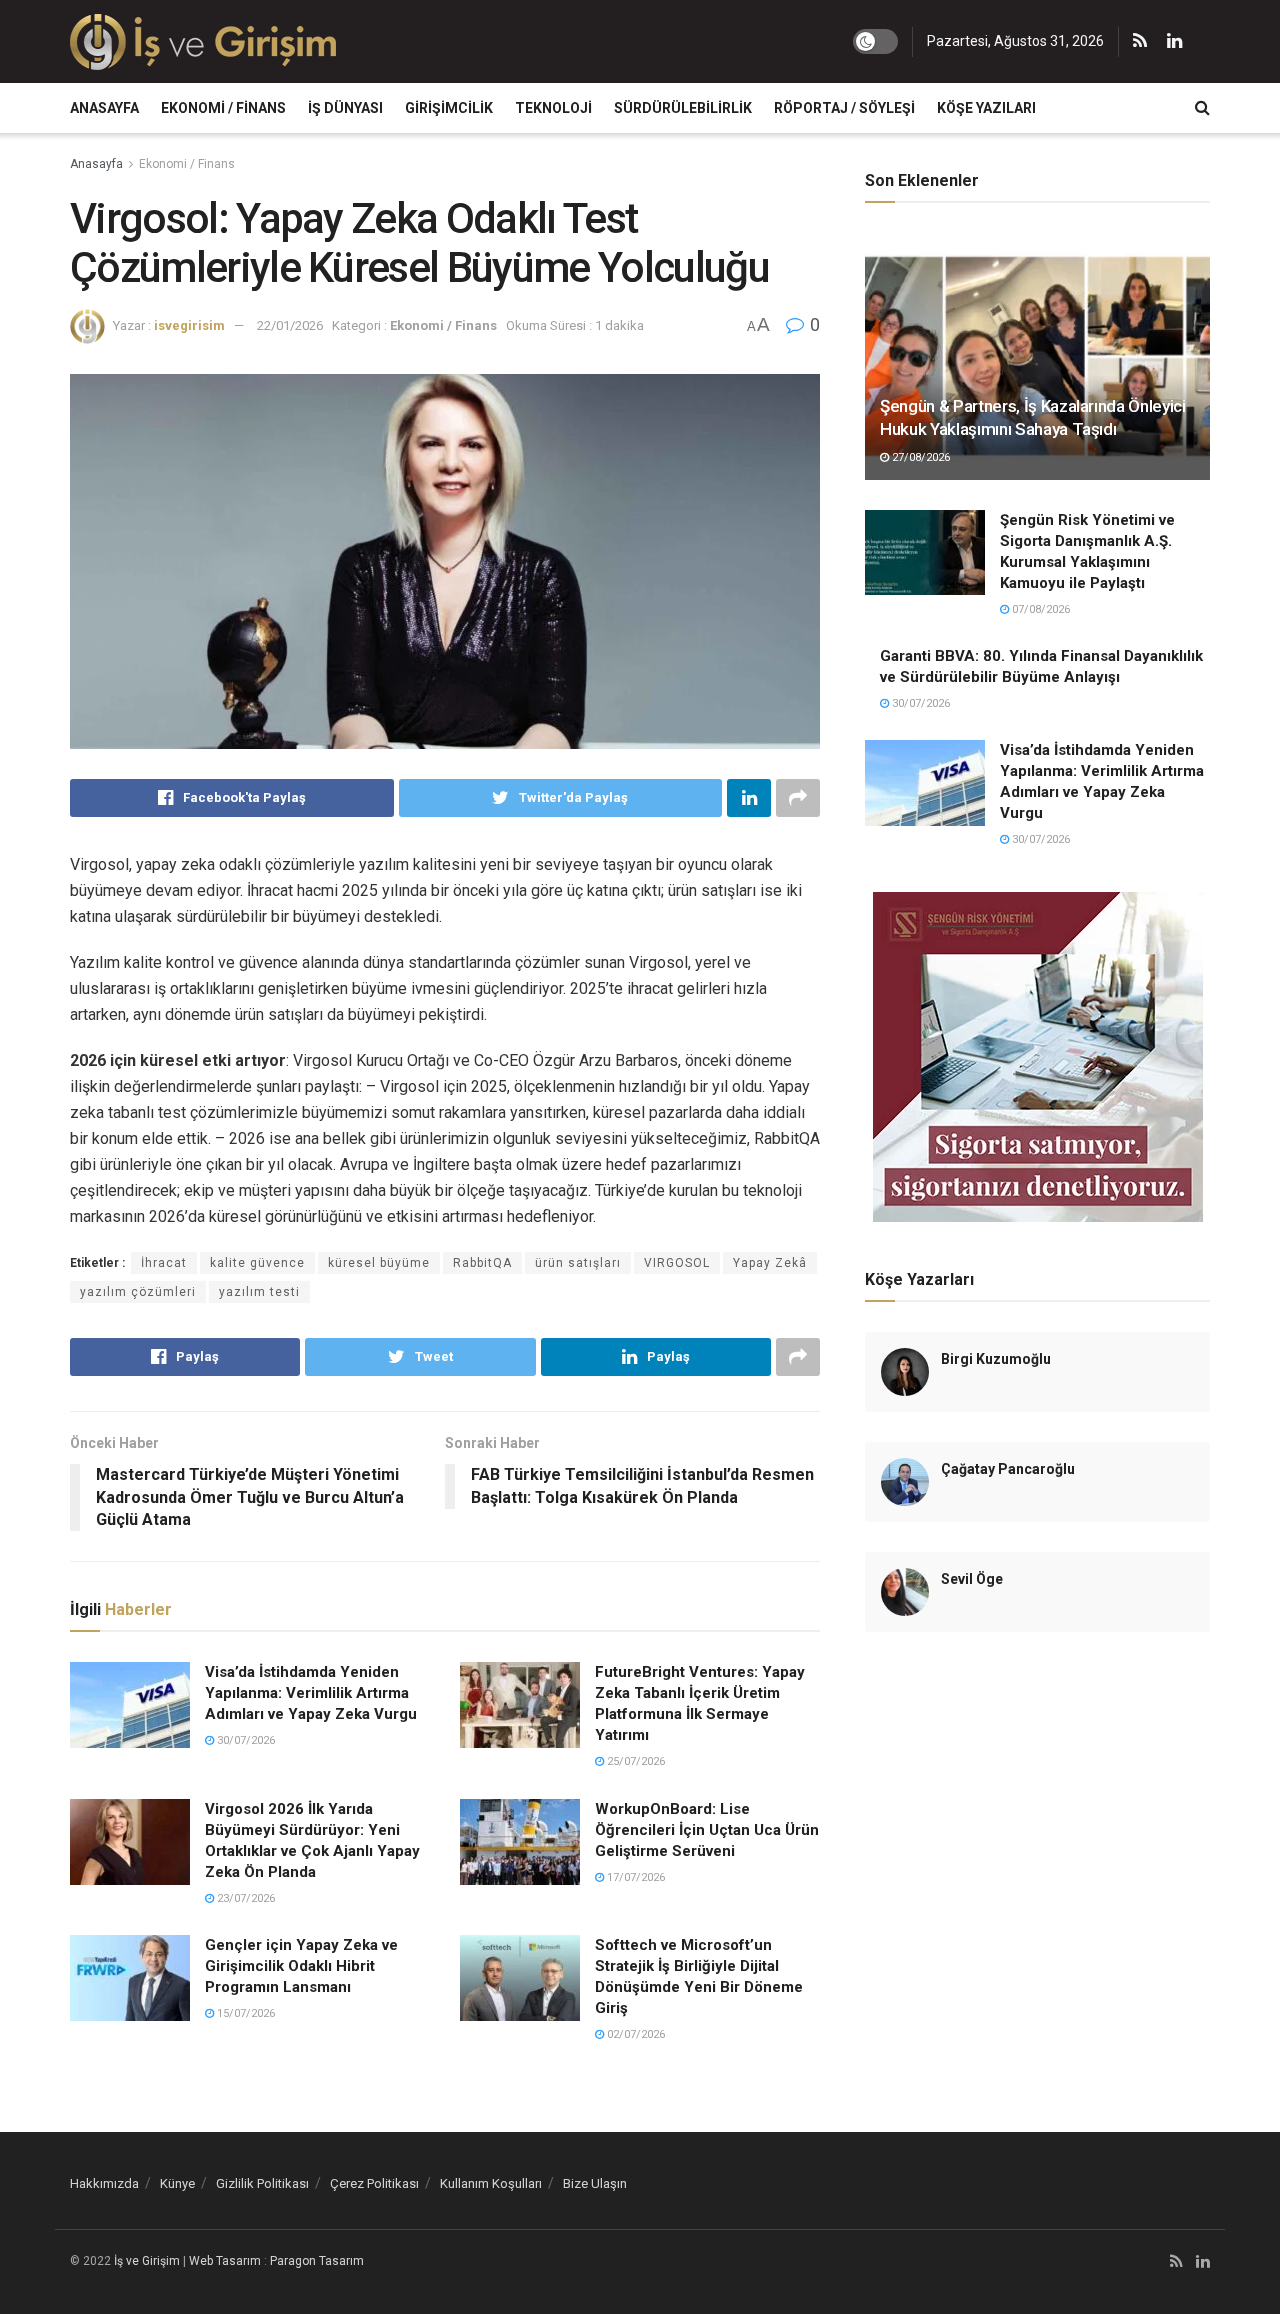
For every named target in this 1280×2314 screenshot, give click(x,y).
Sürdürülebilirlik (683, 108)
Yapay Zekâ (770, 1263)
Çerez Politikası (374, 2183)
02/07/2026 (634, 2034)
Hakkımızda (104, 2183)
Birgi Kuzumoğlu (996, 1359)
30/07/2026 (244, 1740)
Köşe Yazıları (986, 108)
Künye (177, 2183)
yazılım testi (259, 1292)
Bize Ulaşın (595, 2183)
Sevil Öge (972, 1579)
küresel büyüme (379, 1263)
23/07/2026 (244, 1898)
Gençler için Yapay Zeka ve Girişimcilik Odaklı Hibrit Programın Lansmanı (301, 1966)
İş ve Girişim (147, 2261)
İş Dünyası (345, 108)
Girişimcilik (449, 108)
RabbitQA (482, 1263)
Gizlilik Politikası (262, 2183)
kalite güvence (257, 1263)
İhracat (164, 1263)
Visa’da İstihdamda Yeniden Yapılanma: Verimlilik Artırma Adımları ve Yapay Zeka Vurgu (311, 1693)
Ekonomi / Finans (223, 108)
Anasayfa (104, 108)
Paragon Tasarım (317, 2261)
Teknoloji (553, 108)
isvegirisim (189, 325)
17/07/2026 (634, 1877)
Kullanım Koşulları (491, 2183)
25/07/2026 (634, 1761)
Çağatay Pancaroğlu (1008, 1469)
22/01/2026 (290, 325)
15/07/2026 (244, 2013)
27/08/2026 (919, 457)
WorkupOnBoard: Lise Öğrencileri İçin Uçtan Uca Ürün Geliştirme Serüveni (707, 1830)
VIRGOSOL (677, 1263)
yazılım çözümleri (138, 1292)
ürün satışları (578, 1263)
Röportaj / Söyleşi (844, 108)
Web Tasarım (225, 2261)
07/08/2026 (1039, 609)
